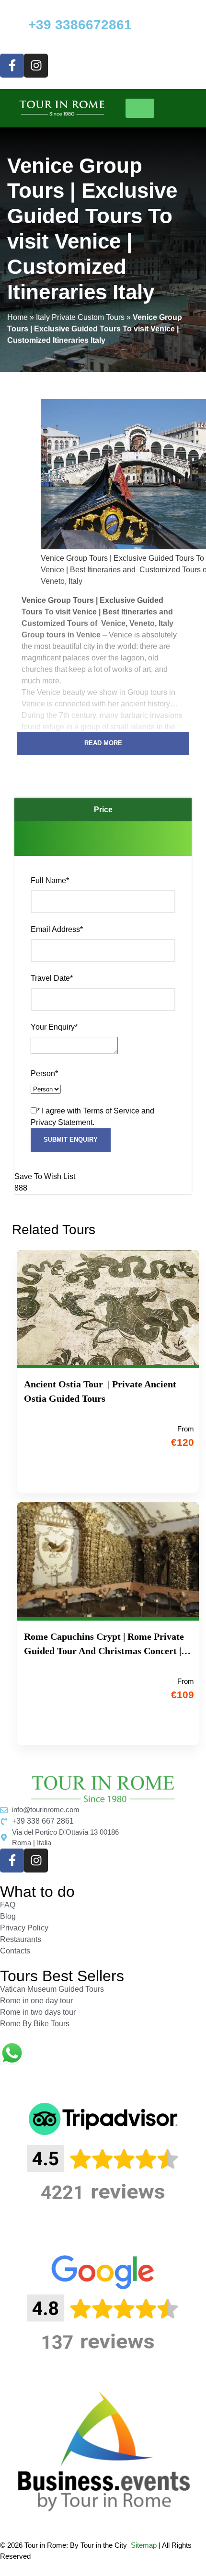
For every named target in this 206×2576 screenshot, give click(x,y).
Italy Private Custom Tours (80, 317)
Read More (103, 743)
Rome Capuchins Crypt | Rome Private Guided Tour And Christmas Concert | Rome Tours (104, 1645)
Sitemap (144, 2545)
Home (17, 317)
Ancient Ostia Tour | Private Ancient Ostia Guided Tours (100, 1391)
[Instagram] (36, 66)
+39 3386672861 (80, 25)
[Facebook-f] (12, 66)
